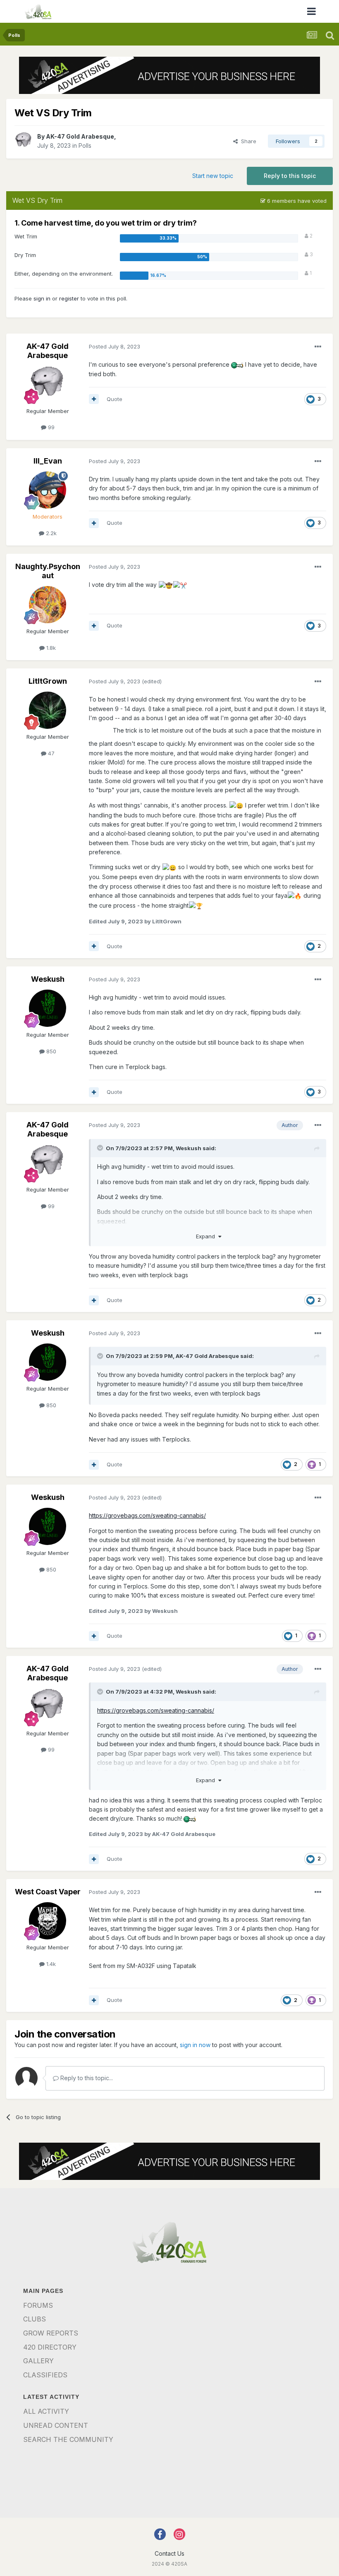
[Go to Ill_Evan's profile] (48, 490)
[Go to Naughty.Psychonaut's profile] (48, 605)
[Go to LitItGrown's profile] (48, 710)
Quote (115, 399)
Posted (115, 346)
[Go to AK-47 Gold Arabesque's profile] (24, 141)
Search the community (68, 2439)
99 (50, 427)
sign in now (195, 2045)
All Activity (46, 2411)
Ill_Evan (48, 461)
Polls (85, 145)
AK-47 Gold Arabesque (80, 136)
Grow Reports (51, 2333)
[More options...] (318, 347)
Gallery (38, 2361)
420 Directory (50, 2347)
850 (50, 1051)
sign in (42, 298)
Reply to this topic (290, 176)
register (69, 298)
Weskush (48, 979)
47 (50, 753)
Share (247, 141)
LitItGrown (48, 681)
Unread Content (56, 2425)
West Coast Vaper (48, 1892)
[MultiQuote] (94, 399)
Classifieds (45, 2375)
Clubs (35, 2319)
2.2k (50, 533)
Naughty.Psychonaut (48, 571)
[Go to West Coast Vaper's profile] (48, 1921)
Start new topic (213, 176)
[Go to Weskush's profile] (48, 1008)
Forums (38, 2305)
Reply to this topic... (86, 2078)
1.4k (50, 1964)
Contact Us (169, 2553)
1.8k (50, 648)
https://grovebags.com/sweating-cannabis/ (147, 1515)
